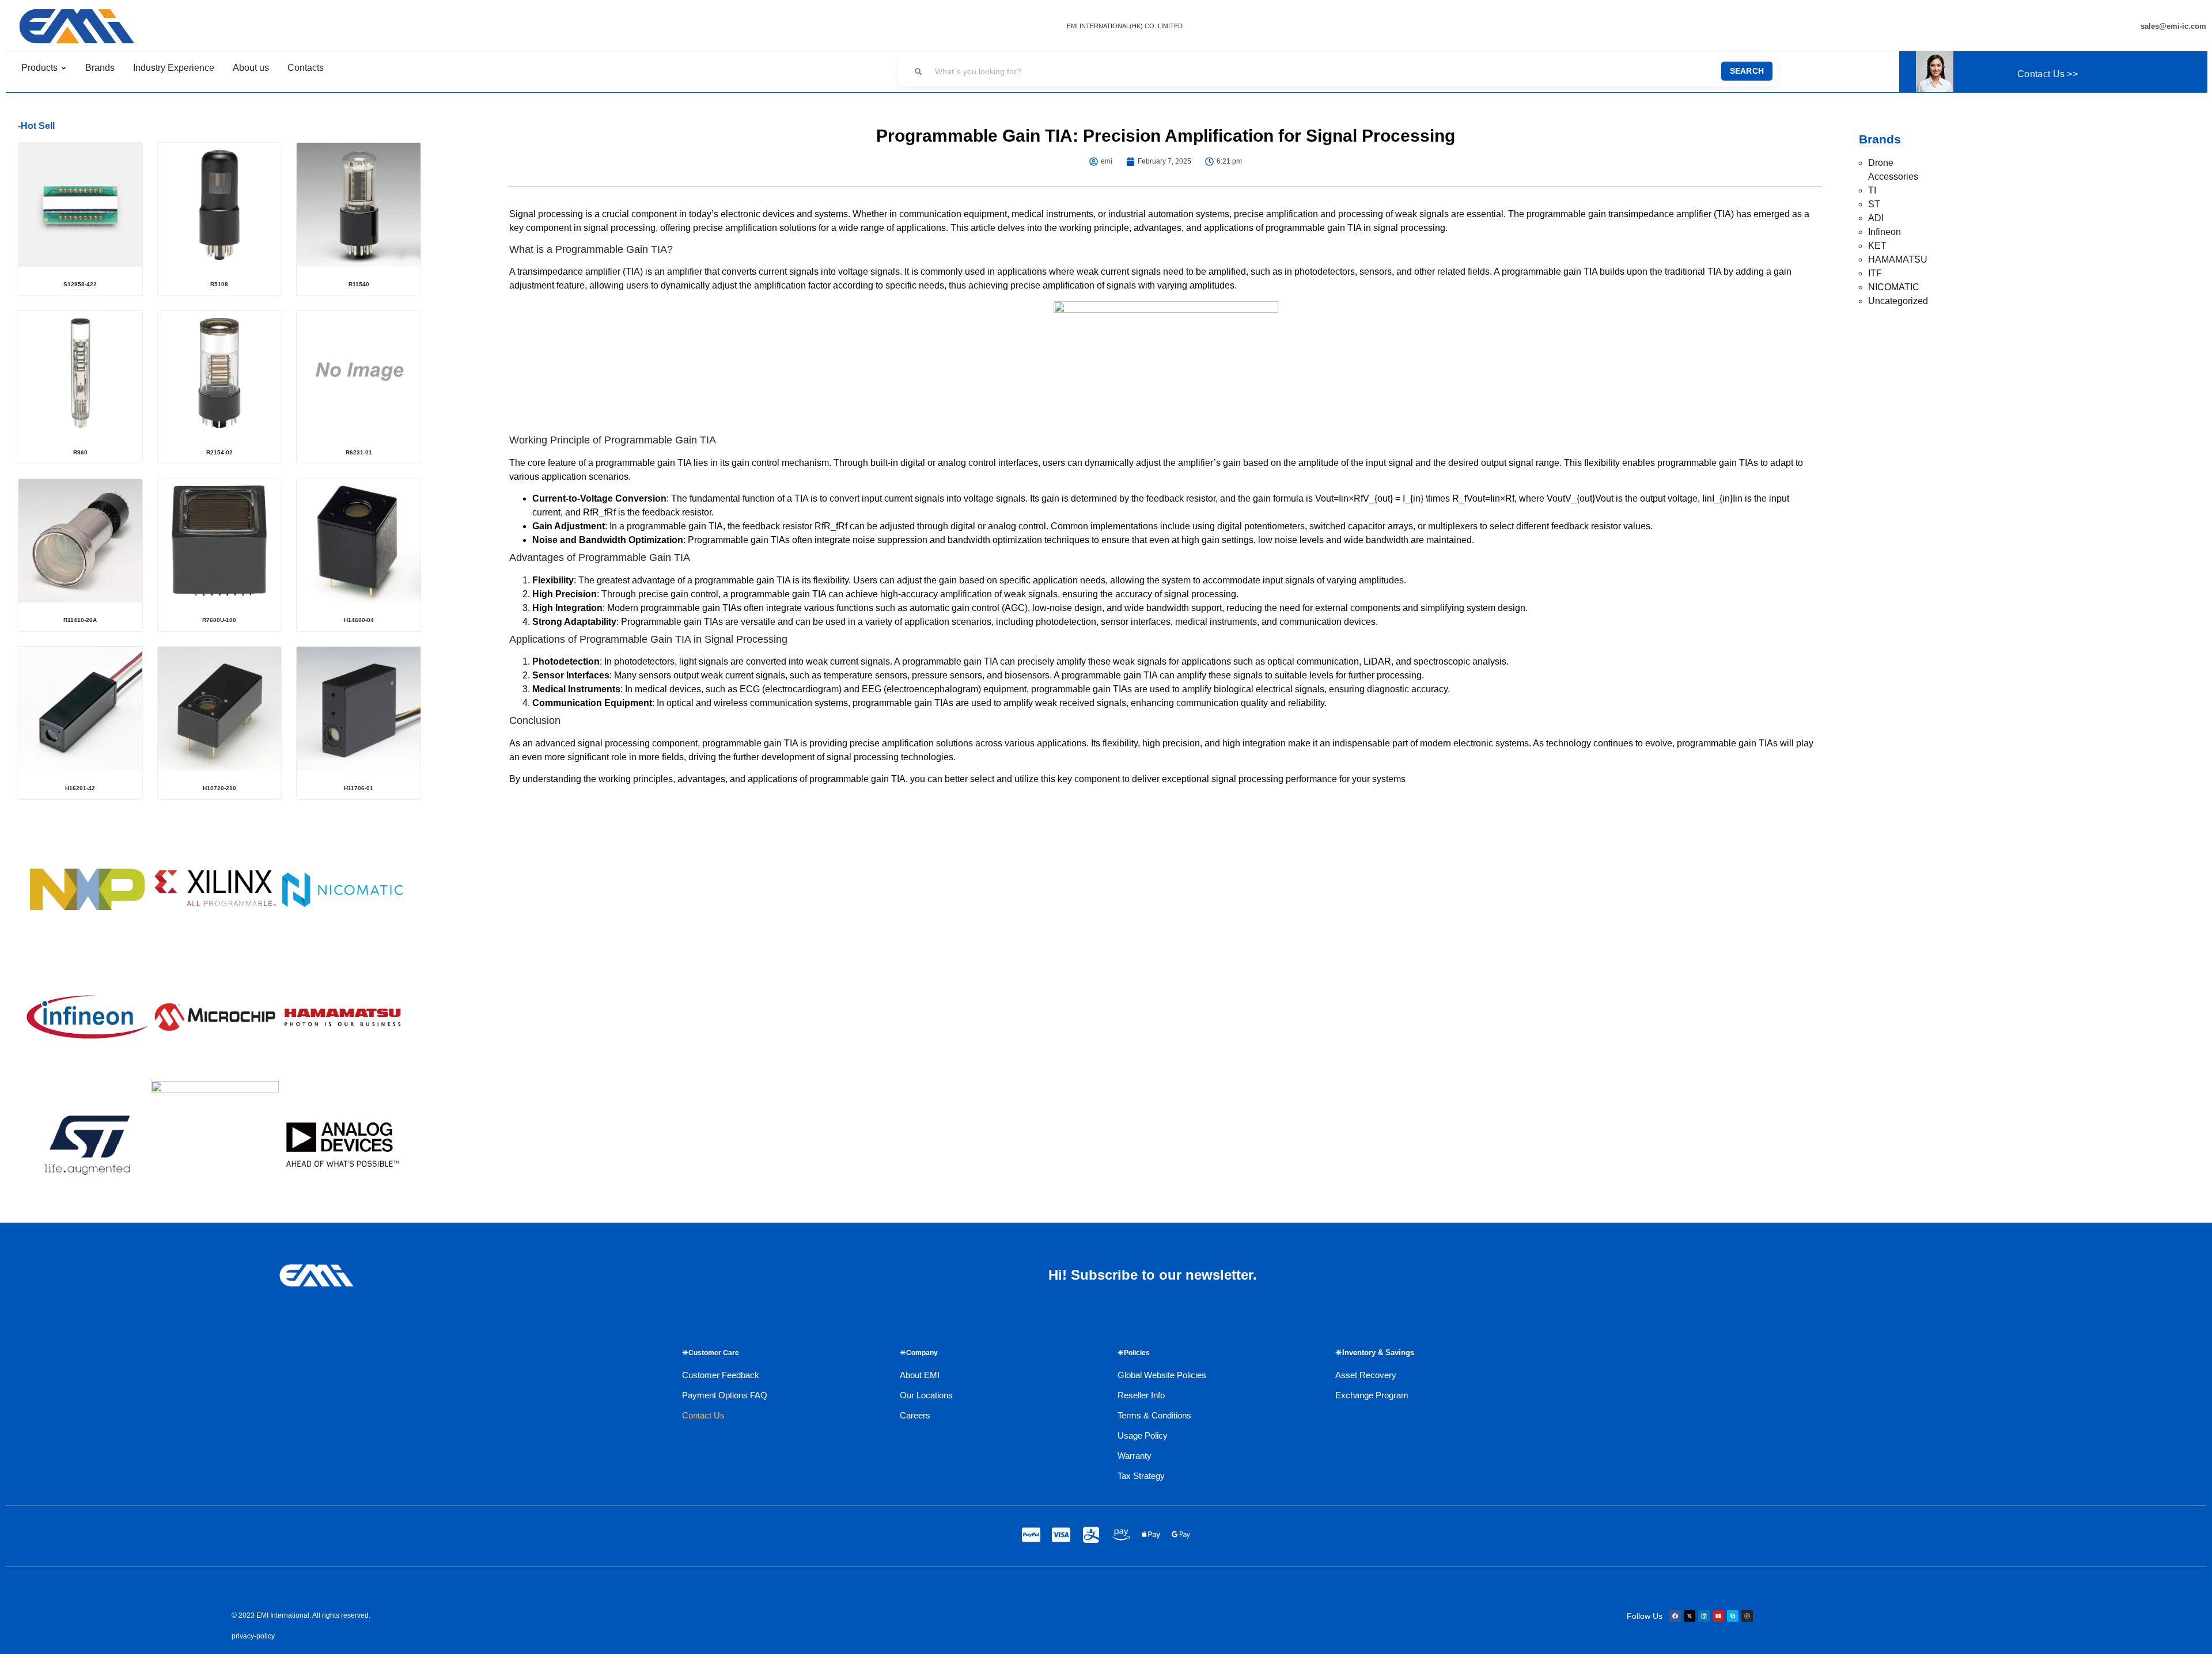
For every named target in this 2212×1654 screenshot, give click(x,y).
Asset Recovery (1366, 1375)
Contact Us (703, 1415)
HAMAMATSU (1898, 259)
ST (1874, 204)
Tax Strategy (1141, 1476)
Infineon (1885, 232)
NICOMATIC (1894, 287)
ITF (1875, 273)
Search (1747, 71)
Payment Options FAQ (725, 1395)
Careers (915, 1415)
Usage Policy (1143, 1435)
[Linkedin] (1704, 1616)
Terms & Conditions (1154, 1415)
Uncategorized (1898, 301)
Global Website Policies (1162, 1375)
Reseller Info (1141, 1395)
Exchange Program (1372, 1395)
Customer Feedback (721, 1375)
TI (1872, 190)
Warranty (1135, 1456)
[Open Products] (64, 68)
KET (1877, 246)
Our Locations (926, 1395)
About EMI (920, 1375)
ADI (1876, 218)
